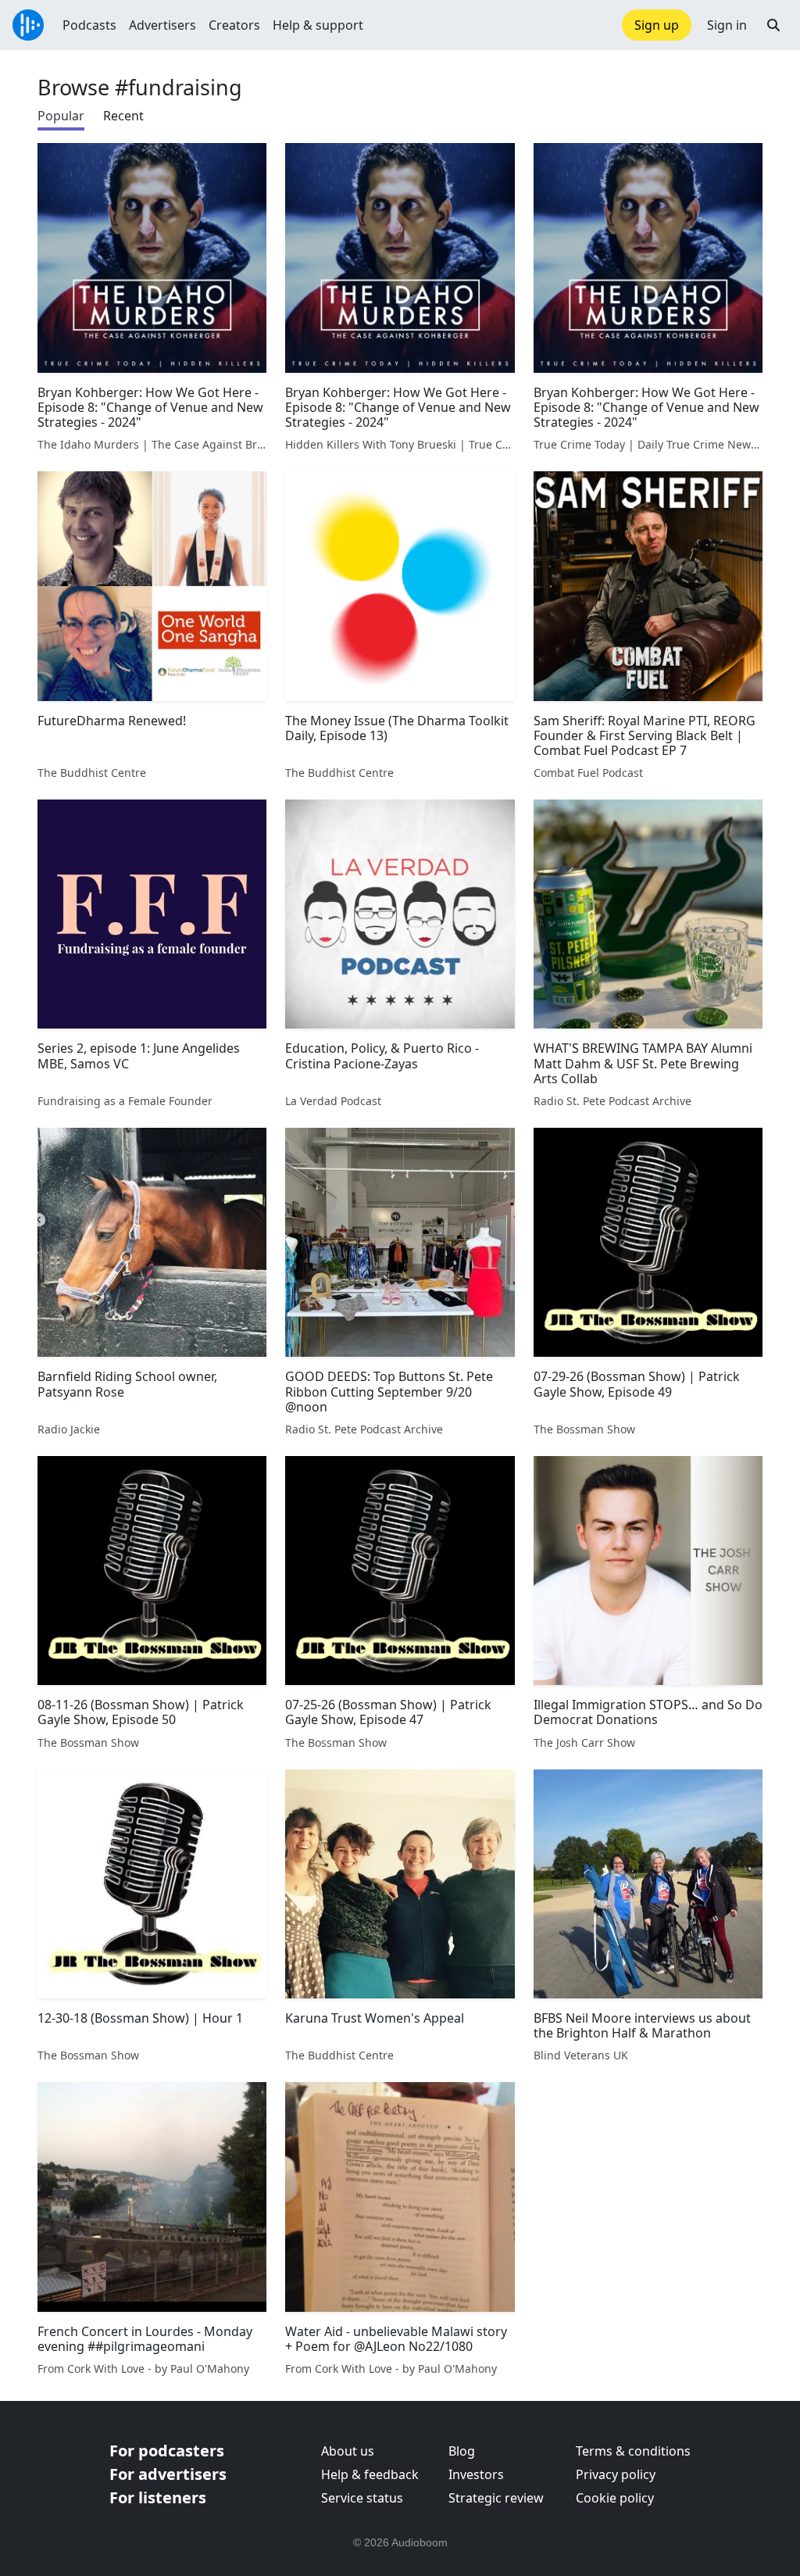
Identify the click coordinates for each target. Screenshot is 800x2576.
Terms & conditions (633, 2451)
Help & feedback (370, 2474)
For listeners (158, 2497)
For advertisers (168, 2474)
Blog (462, 2451)
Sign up (657, 25)
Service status (362, 2498)
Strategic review (496, 2498)
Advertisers (162, 25)
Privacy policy (616, 2474)
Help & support (318, 25)
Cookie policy (615, 2498)
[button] (773, 25)
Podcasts (89, 25)
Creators (234, 25)
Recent (123, 116)
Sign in (727, 25)
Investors (476, 2474)
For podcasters (167, 2451)
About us (348, 2451)
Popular (61, 116)
